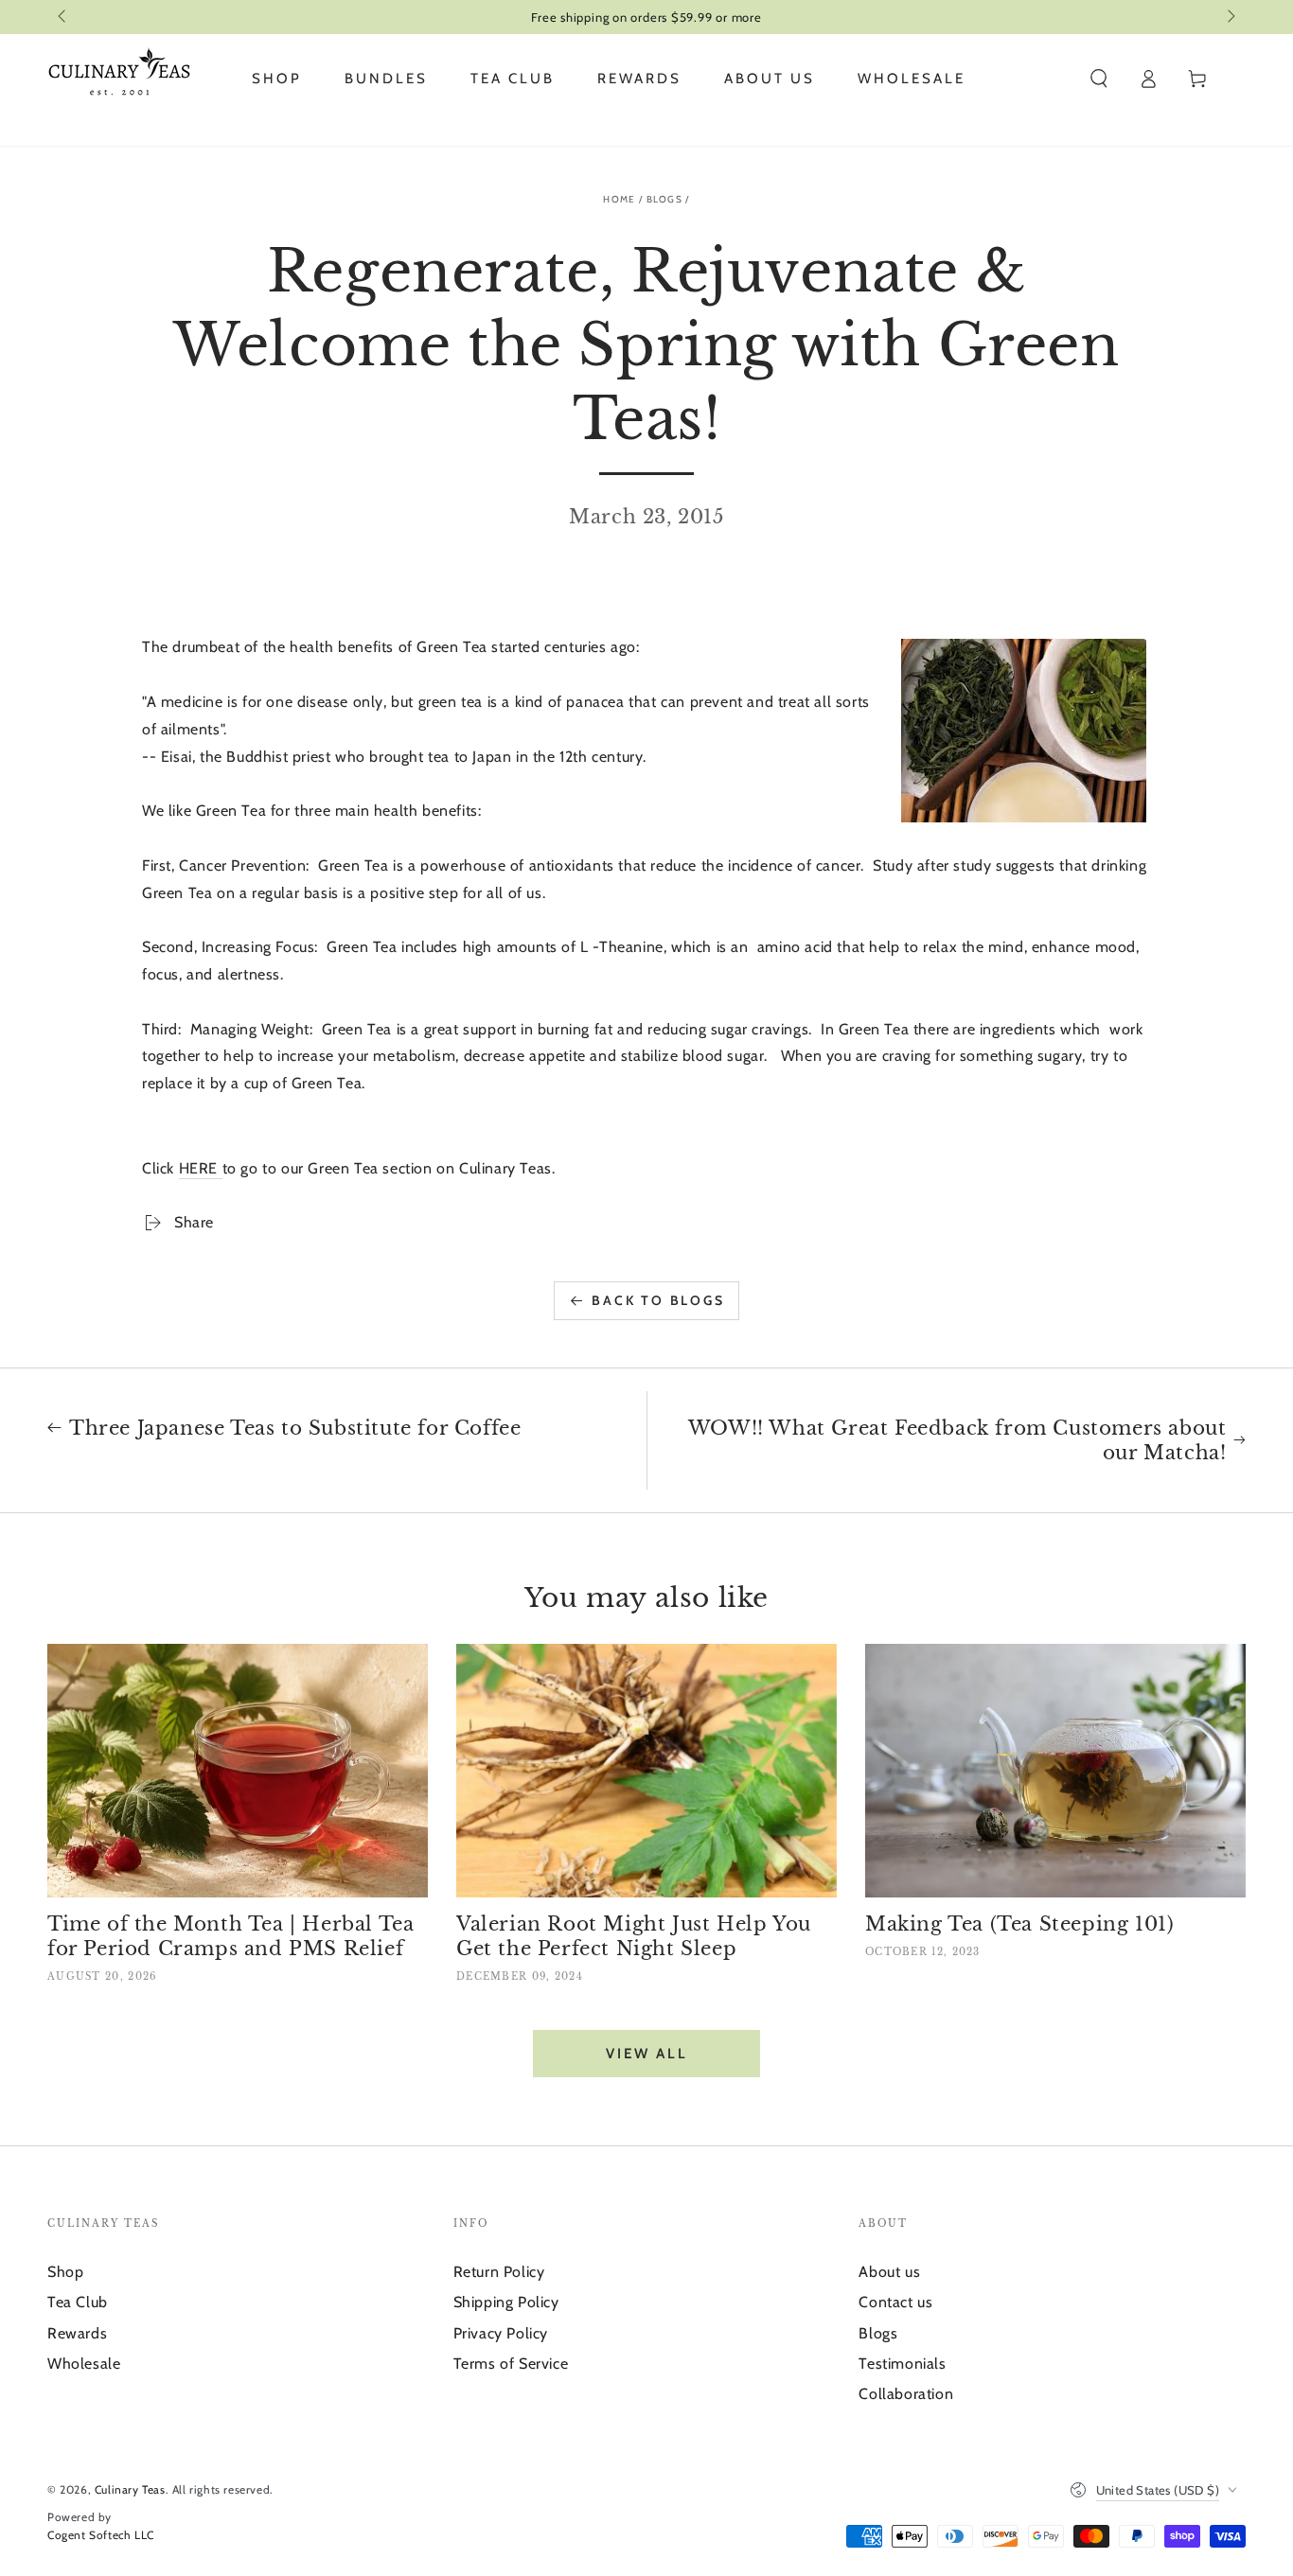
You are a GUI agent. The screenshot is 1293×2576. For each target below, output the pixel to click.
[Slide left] (63, 17)
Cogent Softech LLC (101, 2535)
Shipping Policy (506, 2302)
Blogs (665, 199)
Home (619, 199)
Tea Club (78, 2302)
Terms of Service (511, 2364)
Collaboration (906, 2394)
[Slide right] (1230, 17)
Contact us (895, 2302)
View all (647, 2054)
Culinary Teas (130, 2489)
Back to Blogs (658, 1300)
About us (889, 2272)
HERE (201, 1168)
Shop (65, 2272)
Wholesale (84, 2364)
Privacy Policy (501, 2333)
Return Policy (499, 2272)
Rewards (77, 2333)
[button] (1099, 79)
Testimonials (902, 2364)
